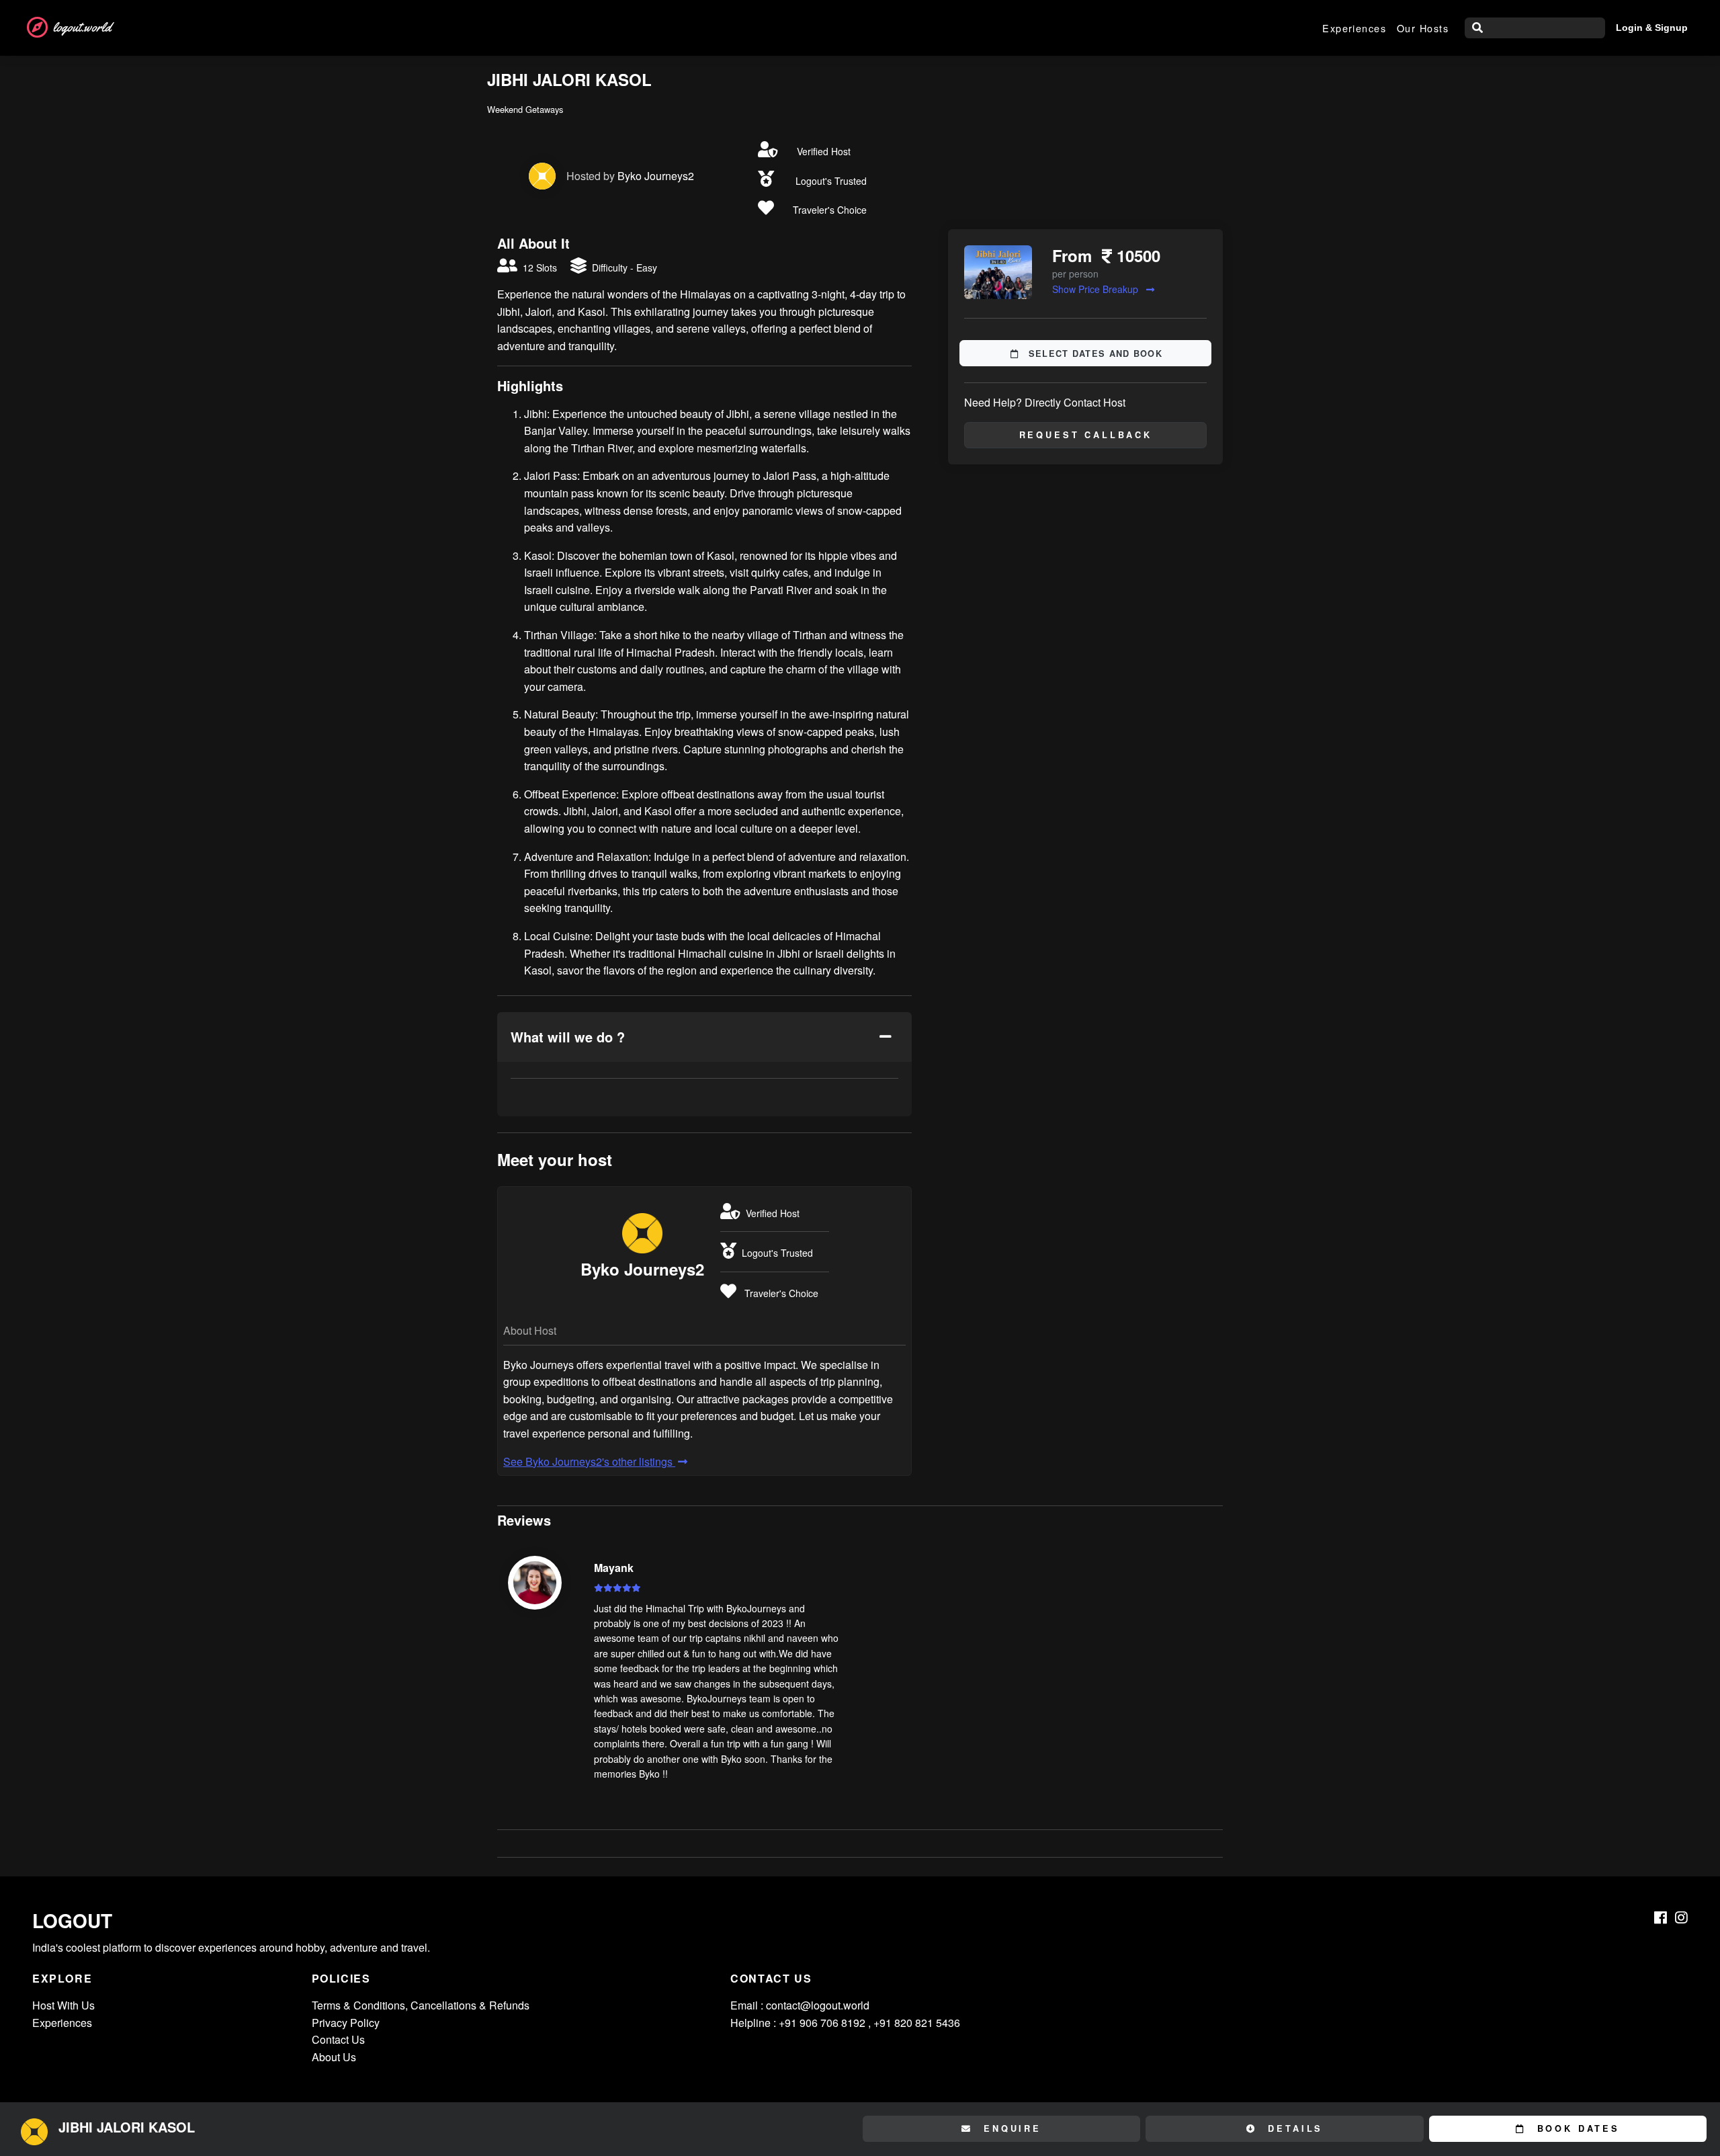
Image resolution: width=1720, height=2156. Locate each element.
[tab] (704, 1037)
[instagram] (1681, 1917)
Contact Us (338, 2039)
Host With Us (63, 2005)
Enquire (1010, 2128)
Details (1293, 2128)
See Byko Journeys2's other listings (589, 1461)
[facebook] (1661, 1917)
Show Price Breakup (1096, 289)
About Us (334, 2057)
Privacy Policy (346, 2023)
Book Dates (1576, 2128)
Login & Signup (1652, 28)
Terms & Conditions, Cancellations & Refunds (421, 2005)
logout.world (82, 27)
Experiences (1354, 28)
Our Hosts (1423, 28)
